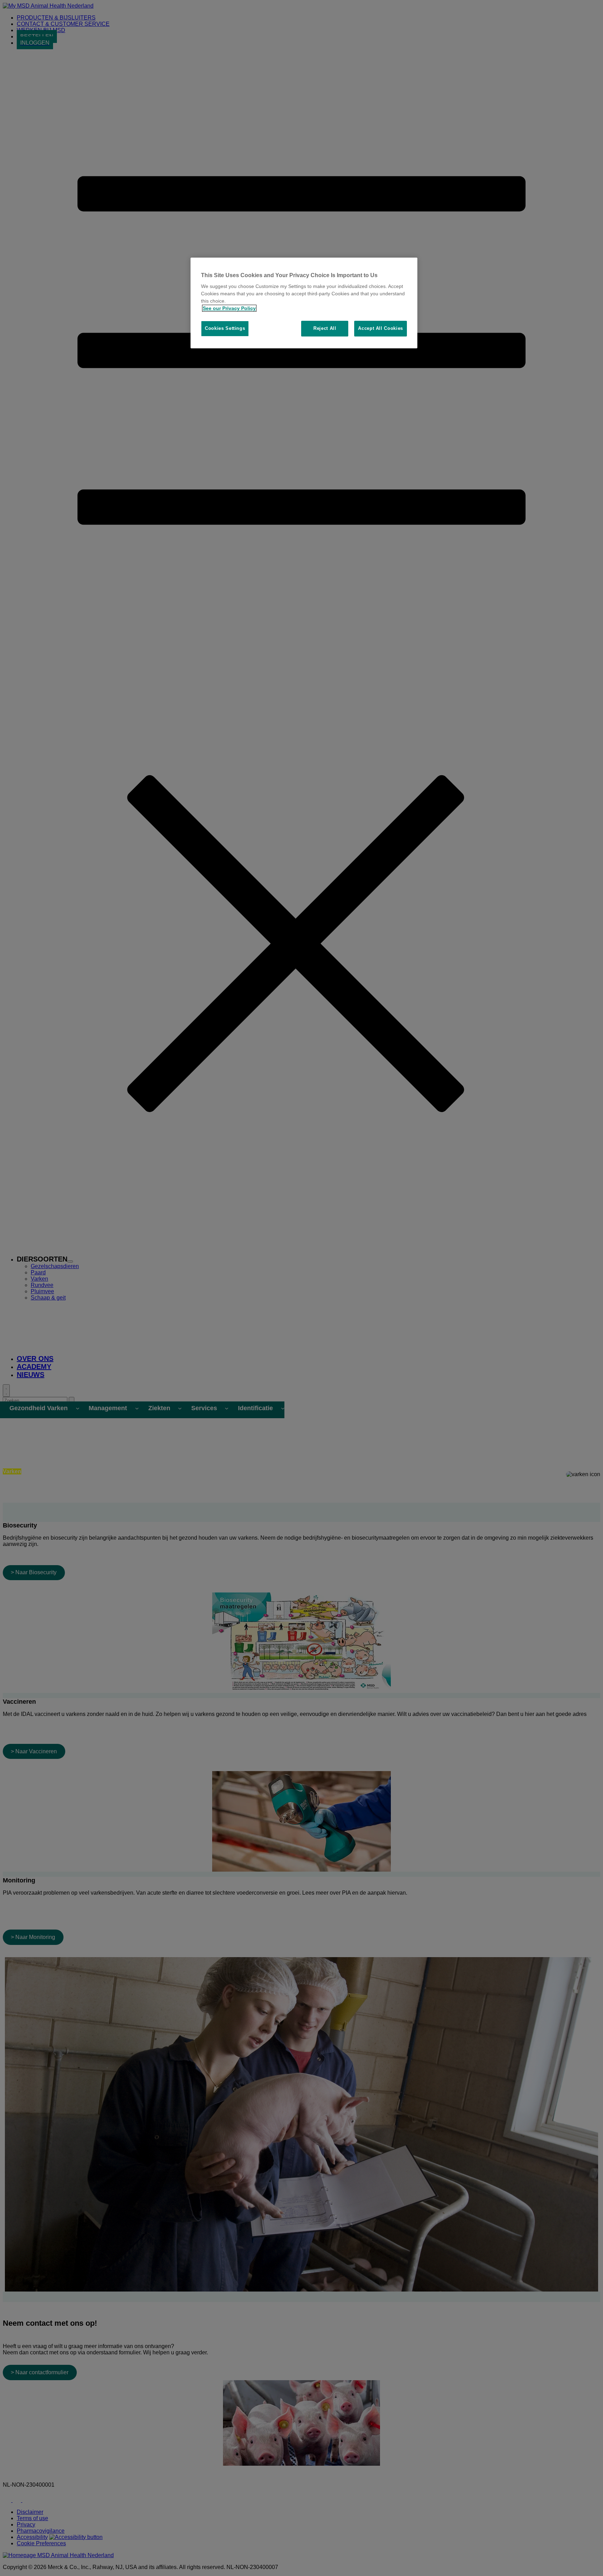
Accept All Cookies (381, 328)
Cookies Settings (225, 328)
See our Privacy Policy (229, 308)
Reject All (325, 328)
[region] (304, 303)
